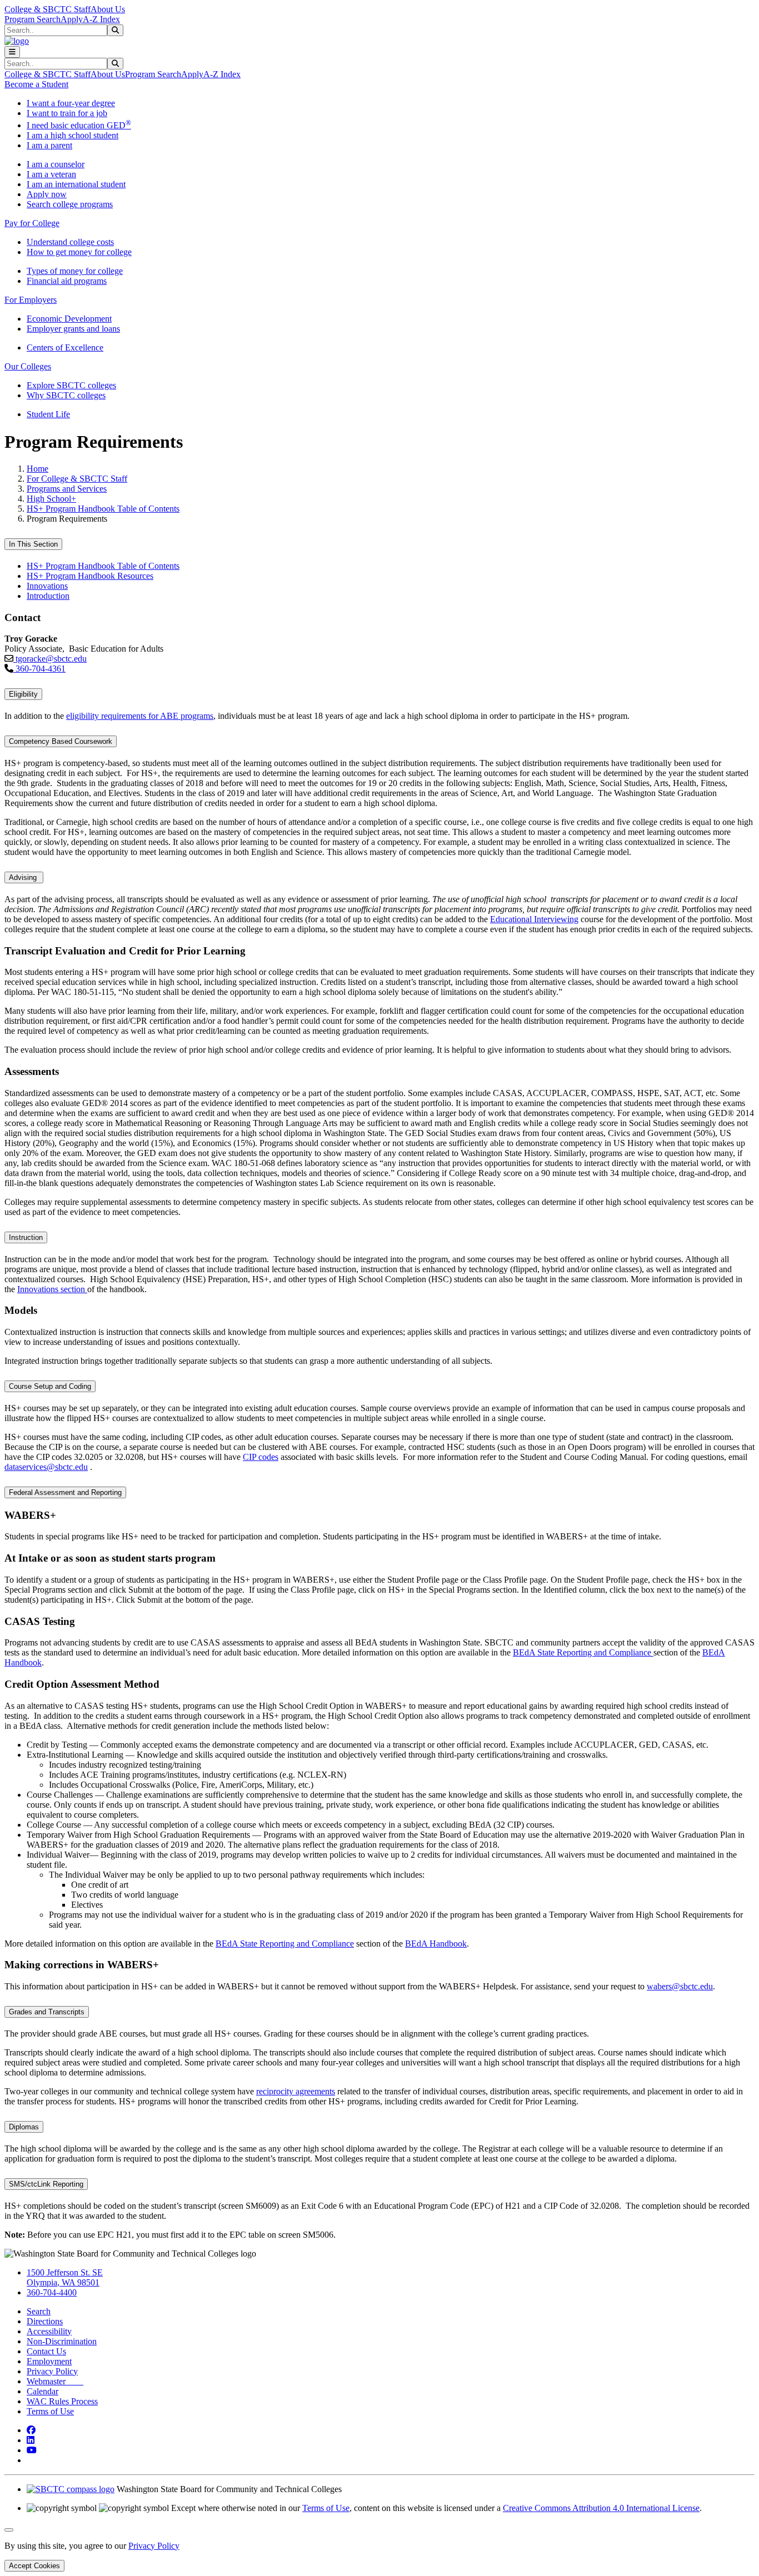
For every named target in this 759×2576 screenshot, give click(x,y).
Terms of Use (50, 2411)
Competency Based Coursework (61, 741)
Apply (72, 19)
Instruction (26, 1237)
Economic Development (69, 319)
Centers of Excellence (65, 347)
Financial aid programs (67, 281)
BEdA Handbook (436, 1944)
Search (39, 2311)
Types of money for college (75, 271)
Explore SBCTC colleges (71, 385)
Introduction (48, 596)
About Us (108, 9)
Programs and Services (67, 489)
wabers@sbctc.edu (680, 1986)
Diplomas (24, 2127)
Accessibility (49, 2331)
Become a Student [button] (36, 84)
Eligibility (23, 694)
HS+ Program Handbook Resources (90, 576)
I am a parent (49, 145)
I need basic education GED (79, 125)
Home (38, 469)
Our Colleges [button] (28, 366)
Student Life (48, 414)
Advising (24, 877)
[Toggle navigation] (12, 52)
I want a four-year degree (71, 103)
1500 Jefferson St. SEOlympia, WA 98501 (65, 2277)
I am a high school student (73, 135)
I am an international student (76, 184)
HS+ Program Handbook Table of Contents (103, 509)
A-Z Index (101, 19)
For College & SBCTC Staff (77, 479)
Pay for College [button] (32, 223)
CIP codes (261, 1457)
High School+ (51, 499)
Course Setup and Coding (50, 1386)
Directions (45, 2321)
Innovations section (52, 1289)
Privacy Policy (52, 2371)
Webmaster (55, 2381)
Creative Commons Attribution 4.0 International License (601, 2508)
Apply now (47, 194)
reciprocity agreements (296, 2091)
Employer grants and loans (73, 329)
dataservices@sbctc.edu (46, 1467)
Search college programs (70, 204)
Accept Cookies (34, 2566)
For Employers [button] (31, 300)
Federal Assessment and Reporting (65, 1492)
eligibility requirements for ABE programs (140, 716)
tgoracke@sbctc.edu (50, 659)
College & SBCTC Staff (48, 9)
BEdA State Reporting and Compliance (583, 1652)
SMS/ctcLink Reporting (46, 2184)
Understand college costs (70, 242)
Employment (49, 2361)
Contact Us (46, 2351)
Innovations (47, 586)
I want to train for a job (67, 113)
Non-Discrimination (62, 2341)
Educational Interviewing (534, 919)
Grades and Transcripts (47, 2012)
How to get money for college (79, 252)
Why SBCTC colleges (66, 395)
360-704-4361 (39, 669)
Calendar (43, 2391)
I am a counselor (56, 164)
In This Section (33, 544)
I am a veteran (51, 174)
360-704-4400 (52, 2292)
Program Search (33, 19)
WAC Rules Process (62, 2401)
